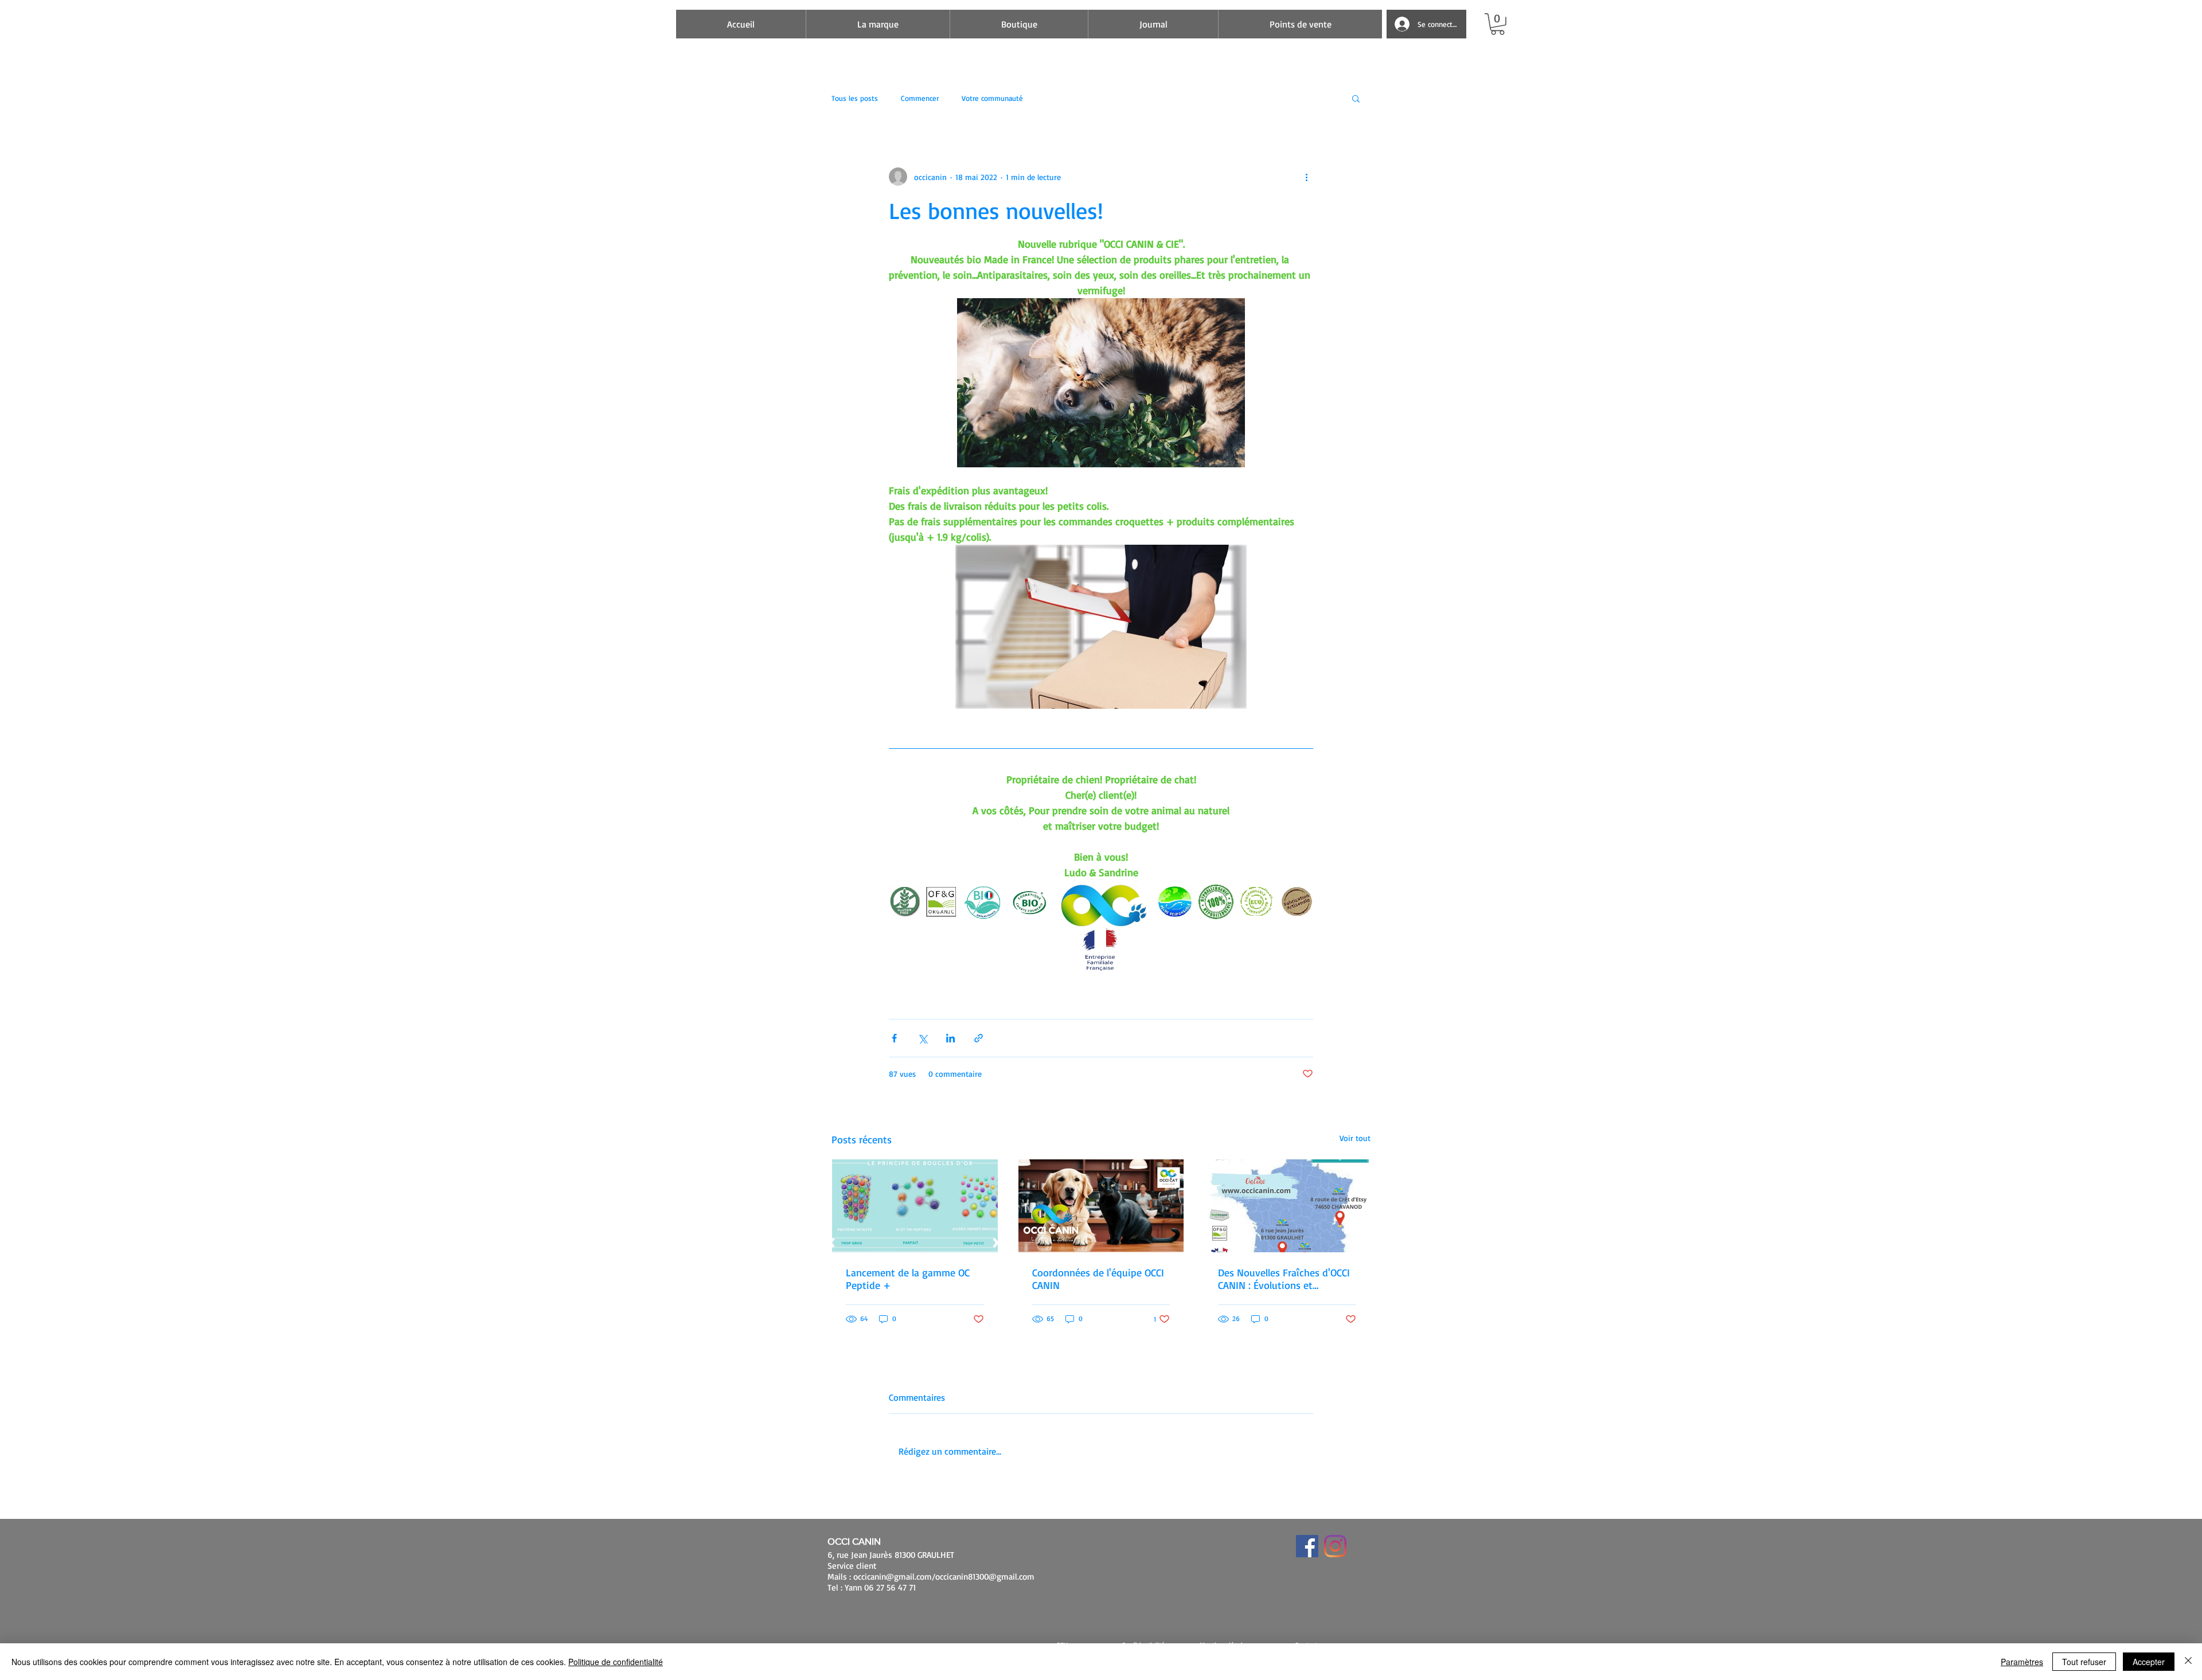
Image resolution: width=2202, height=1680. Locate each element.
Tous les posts (855, 98)
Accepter (2149, 1662)
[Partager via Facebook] (894, 1038)
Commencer (920, 98)
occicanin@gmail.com (893, 1577)
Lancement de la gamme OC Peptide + (908, 1279)
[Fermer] (2188, 1662)
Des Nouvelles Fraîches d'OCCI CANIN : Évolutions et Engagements (1284, 1279)
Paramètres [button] (2022, 1662)
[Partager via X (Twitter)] (922, 1038)
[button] (1498, 24)
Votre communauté (992, 98)
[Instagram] (1335, 1546)
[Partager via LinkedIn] (950, 1038)
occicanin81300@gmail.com (985, 1577)
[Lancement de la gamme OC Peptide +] (915, 1206)
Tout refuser (2084, 1662)
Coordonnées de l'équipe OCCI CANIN (1098, 1279)
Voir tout (1355, 1138)
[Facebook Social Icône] (1307, 1546)
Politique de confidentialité (616, 1662)
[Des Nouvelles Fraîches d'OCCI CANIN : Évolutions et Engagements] (1287, 1206)
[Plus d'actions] (1306, 177)
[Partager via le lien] (979, 1038)
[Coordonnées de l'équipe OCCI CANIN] (1101, 1206)
